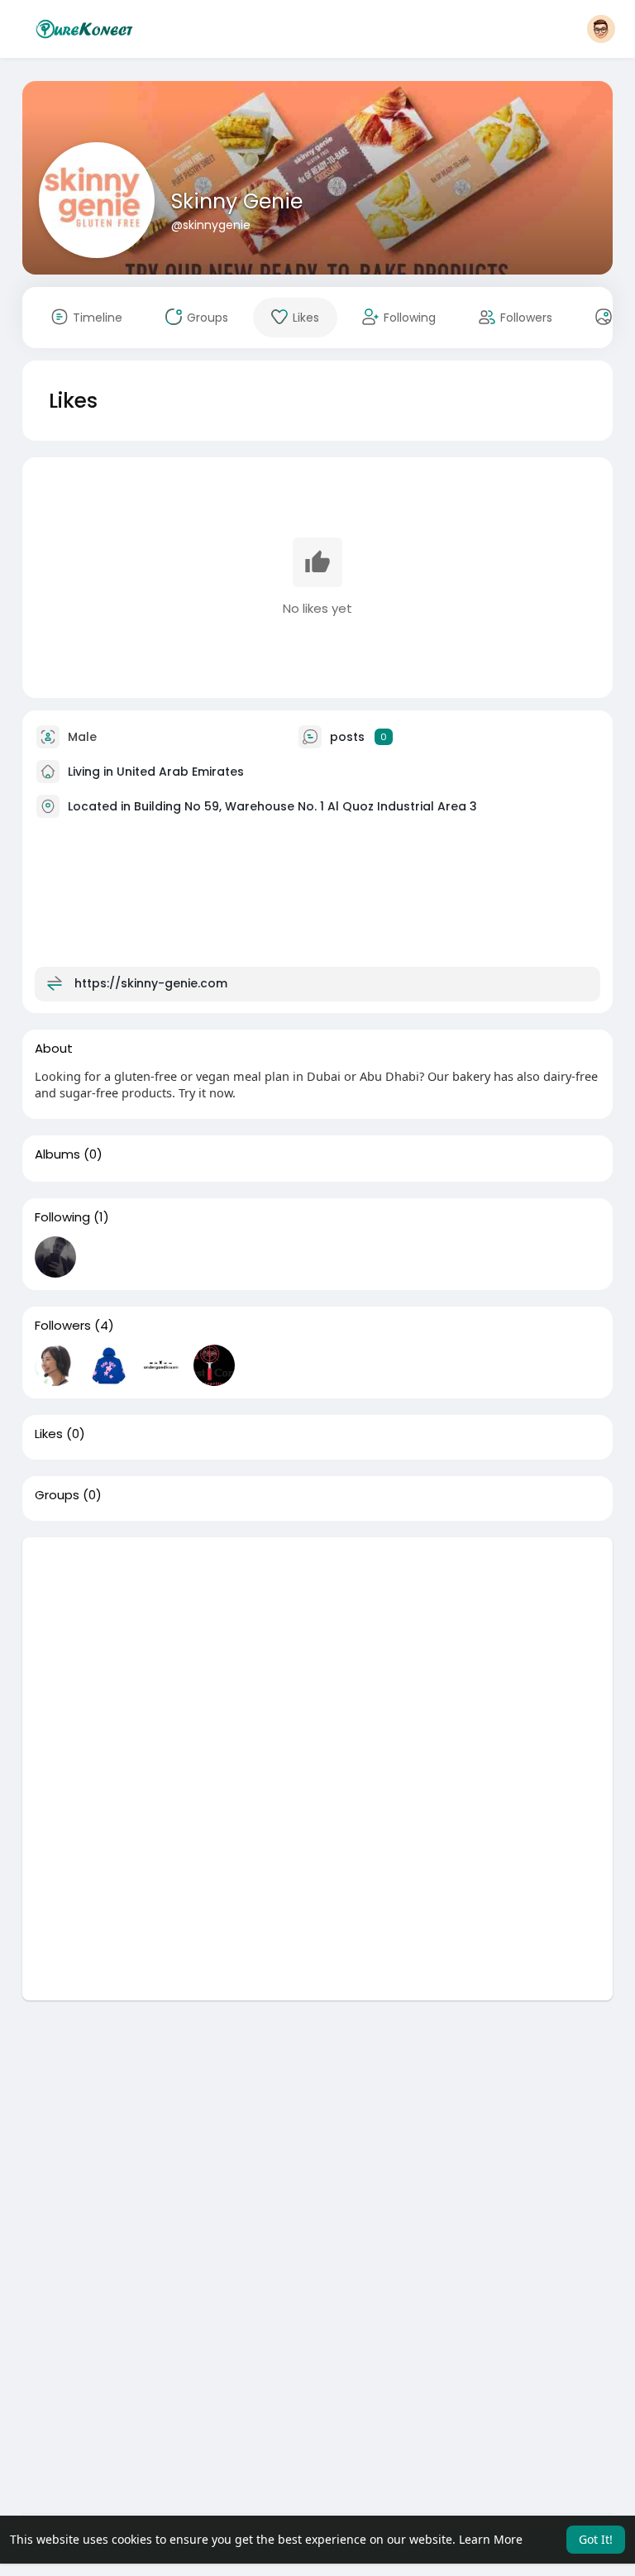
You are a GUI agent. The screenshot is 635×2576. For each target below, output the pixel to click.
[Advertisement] (318, 1653)
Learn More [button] (491, 2539)
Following (62, 1217)
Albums (57, 1154)
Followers (63, 1326)
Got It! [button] (596, 2539)
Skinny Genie (237, 201)
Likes (49, 1434)
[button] (601, 29)
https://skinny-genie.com (151, 982)
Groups (57, 1495)
